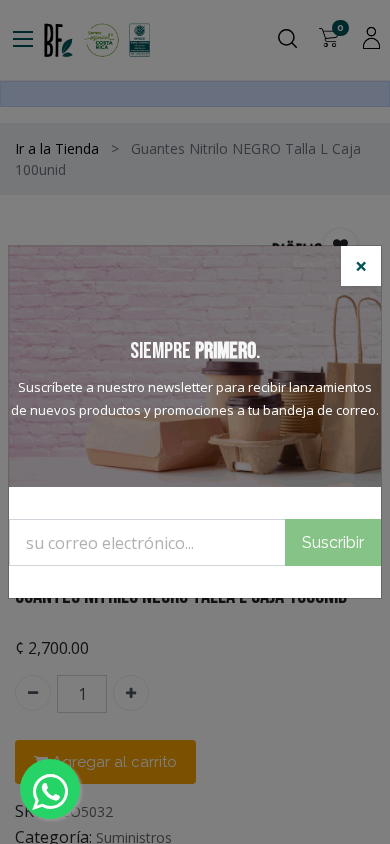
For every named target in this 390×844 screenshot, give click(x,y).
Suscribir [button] (333, 542)
